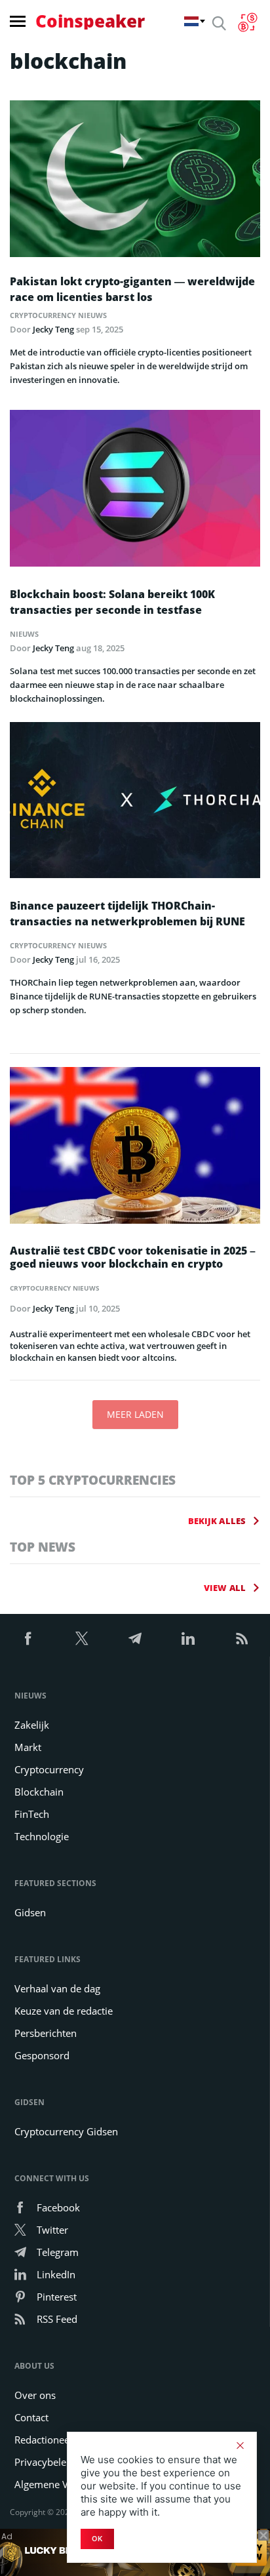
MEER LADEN (135, 1414)
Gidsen (30, 1912)
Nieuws (24, 634)
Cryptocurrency (49, 1769)
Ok (97, 2539)
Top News (43, 1547)
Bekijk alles (217, 1521)
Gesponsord (42, 2055)
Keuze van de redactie (64, 2011)
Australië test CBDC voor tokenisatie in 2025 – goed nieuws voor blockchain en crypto (133, 1257)
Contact (31, 2417)
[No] (240, 2445)
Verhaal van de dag (57, 1988)
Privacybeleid (45, 2462)
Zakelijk (32, 1725)
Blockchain (39, 1792)
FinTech (32, 1814)
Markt (28, 1747)
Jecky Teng (53, 329)
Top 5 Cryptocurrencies (93, 1480)
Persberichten (46, 2033)
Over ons (35, 2395)
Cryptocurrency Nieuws (58, 315)
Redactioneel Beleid (59, 2440)
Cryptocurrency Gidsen (66, 2131)
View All (225, 1588)
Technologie (42, 1836)
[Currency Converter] (247, 22)
